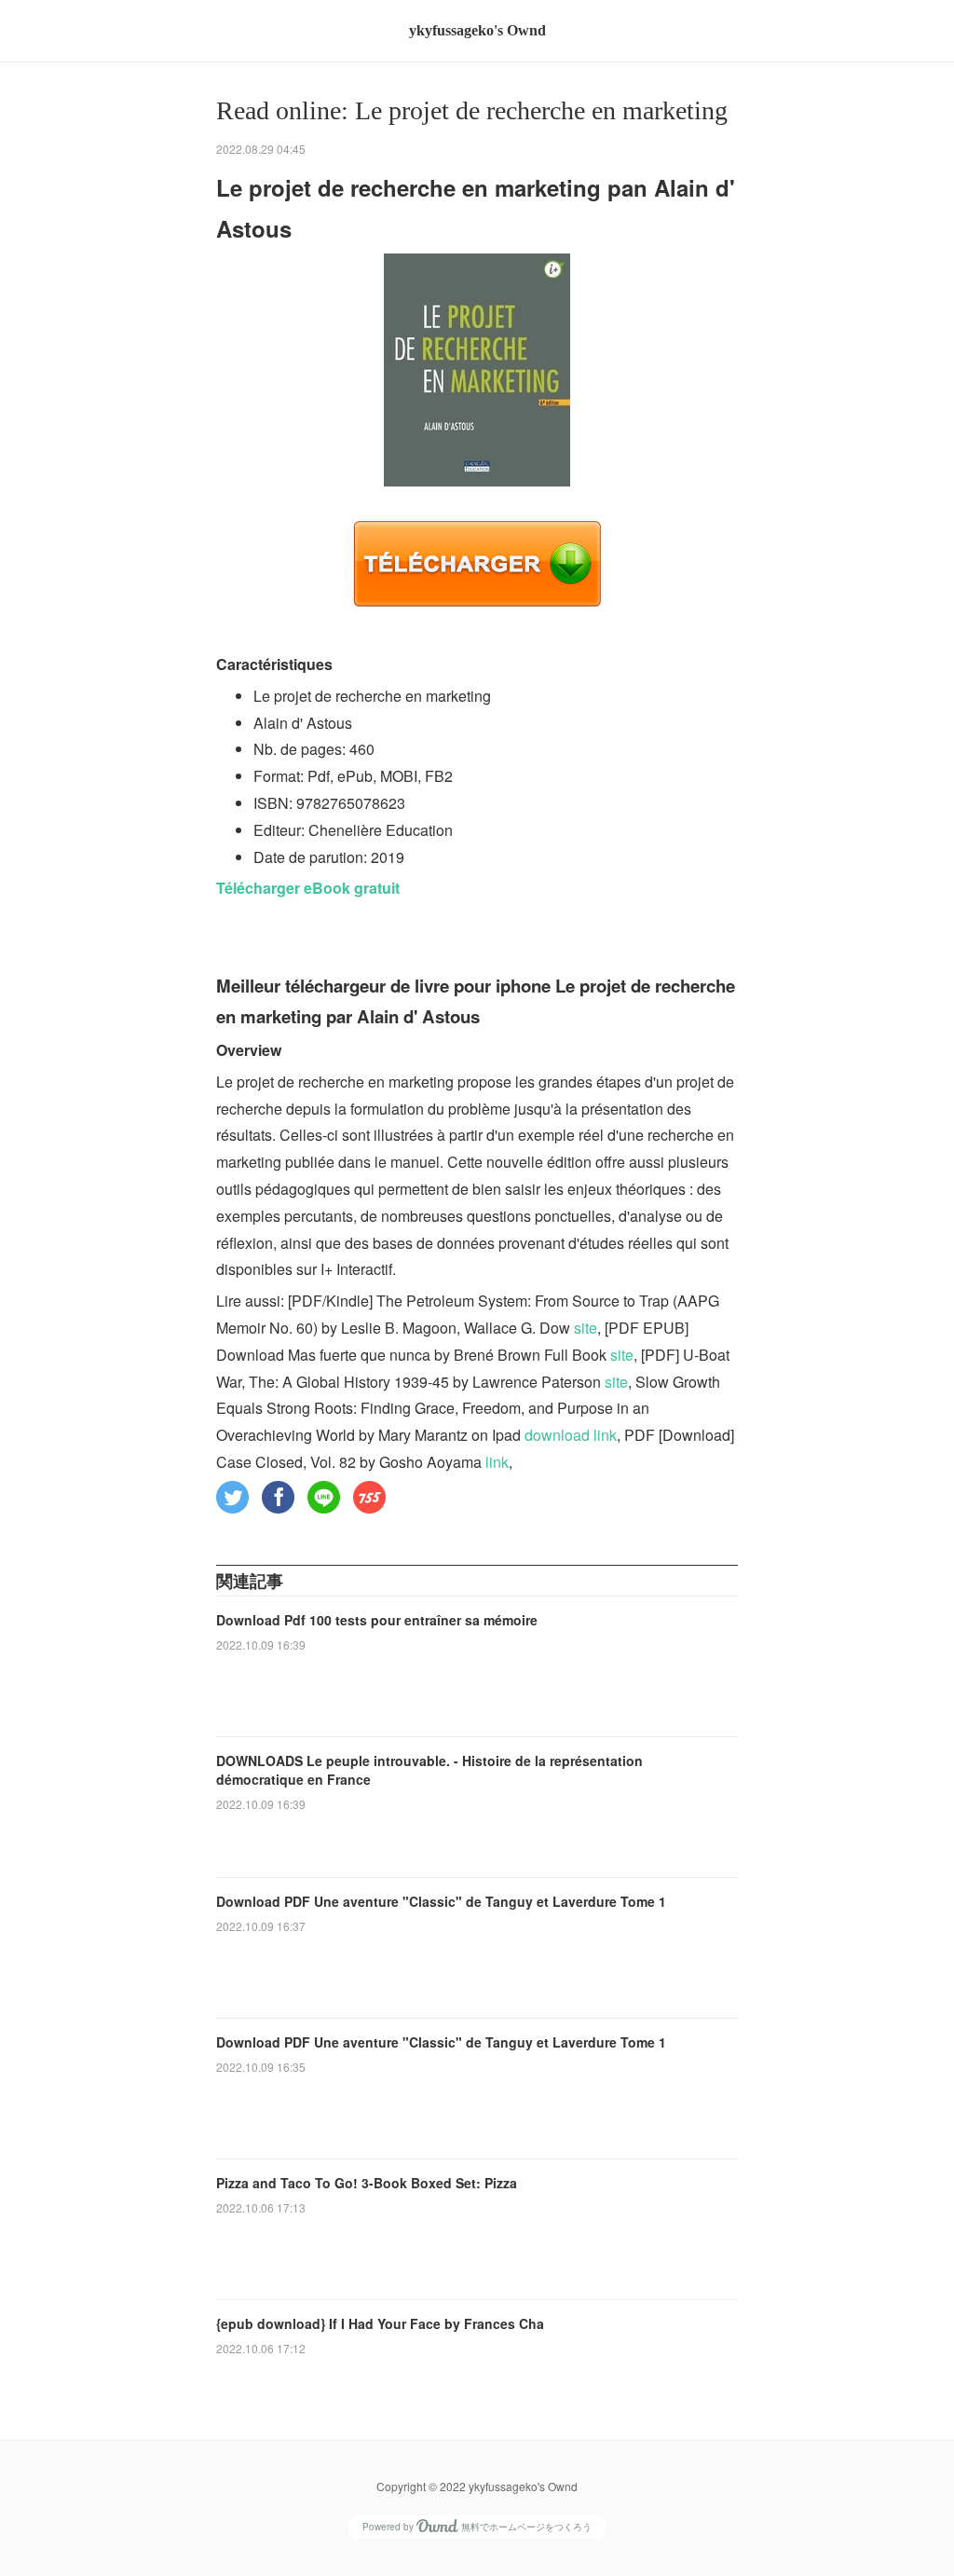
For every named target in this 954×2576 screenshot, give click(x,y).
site (586, 1328)
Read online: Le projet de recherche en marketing (472, 110)
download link (571, 1435)
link (497, 1462)
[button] (232, 1497)
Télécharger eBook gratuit (308, 888)
